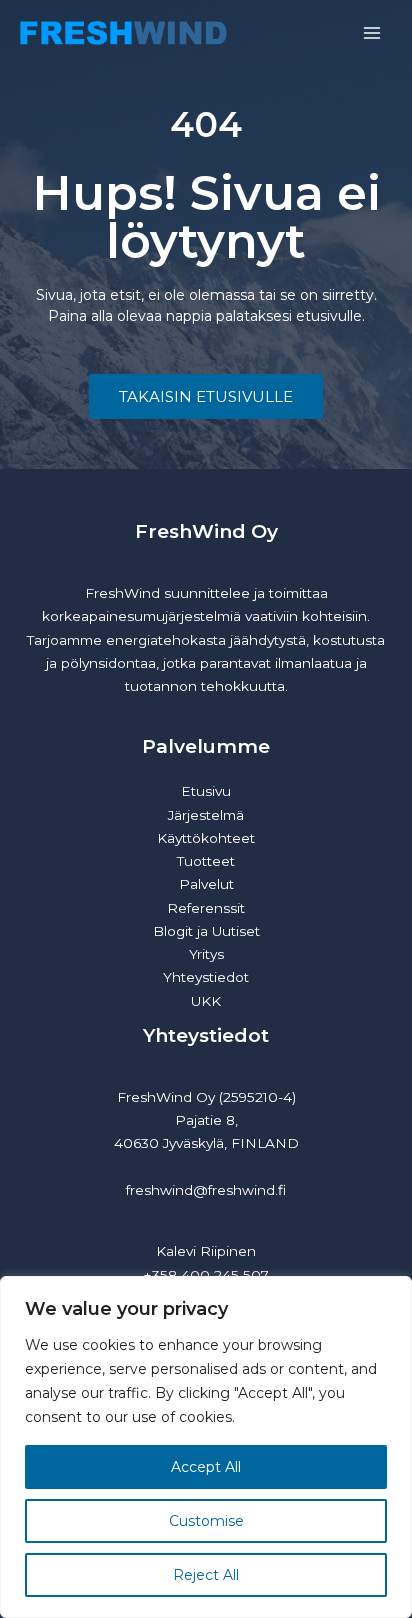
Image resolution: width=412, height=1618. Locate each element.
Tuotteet (206, 861)
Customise (206, 1521)
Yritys (206, 954)
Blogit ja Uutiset (206, 931)
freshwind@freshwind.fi (206, 1190)
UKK (206, 1001)
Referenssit (206, 908)
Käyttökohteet (206, 838)
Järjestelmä (206, 815)
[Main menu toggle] (372, 33)
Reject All (206, 1575)
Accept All (206, 1467)
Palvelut (206, 884)
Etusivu (206, 791)
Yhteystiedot (206, 977)
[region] (206, 1447)
